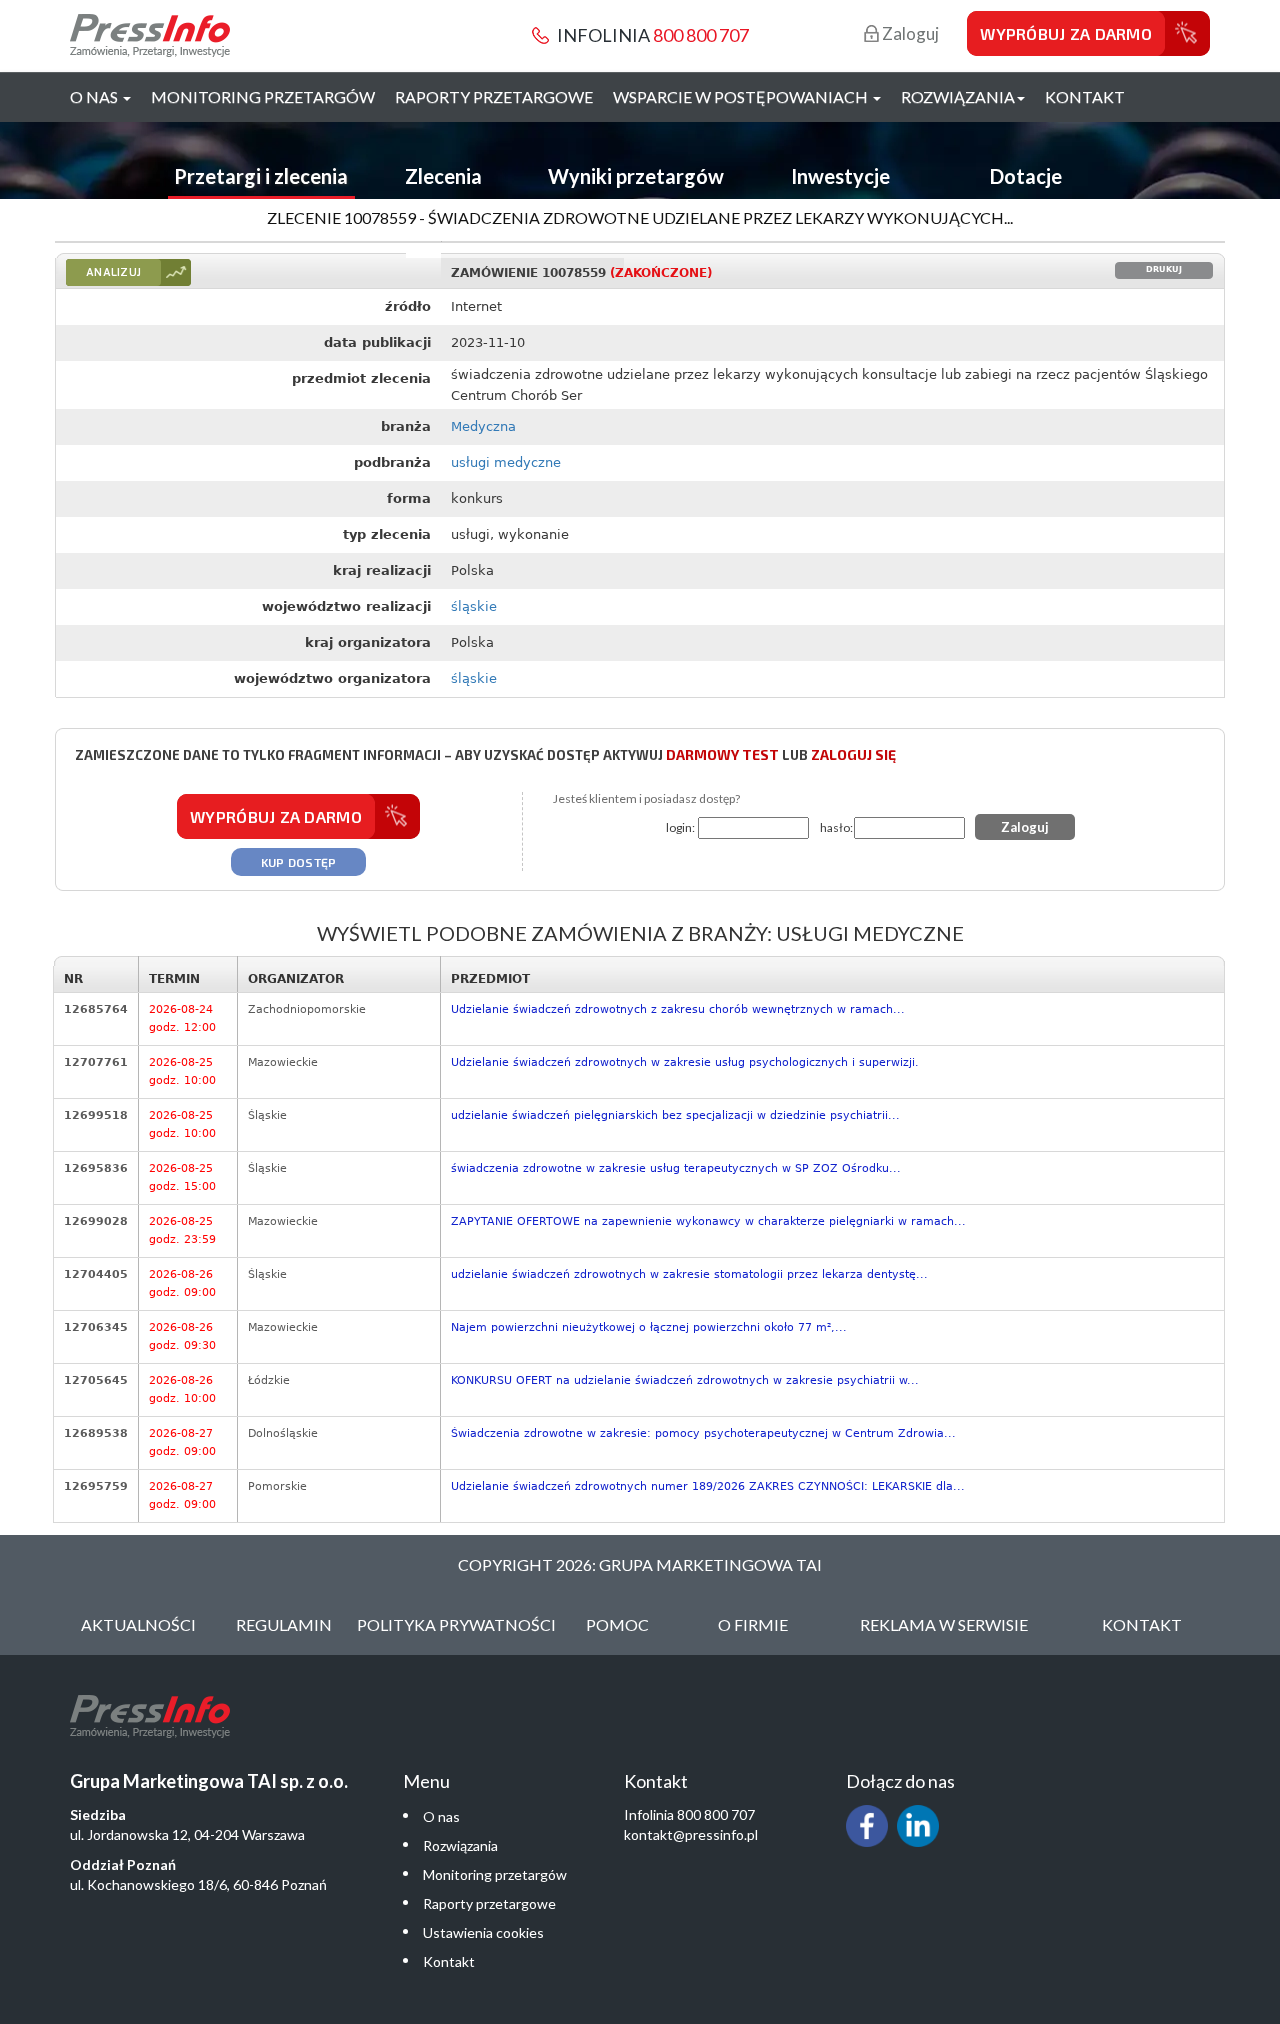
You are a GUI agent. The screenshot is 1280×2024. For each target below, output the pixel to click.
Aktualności (138, 1624)
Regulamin (284, 1624)
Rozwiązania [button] (958, 96)
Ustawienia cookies (483, 1932)
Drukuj (1164, 269)
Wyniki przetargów (636, 176)
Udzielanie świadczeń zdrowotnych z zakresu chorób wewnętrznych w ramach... (678, 1009)
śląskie (474, 606)
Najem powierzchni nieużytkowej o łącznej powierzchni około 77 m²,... (649, 1327)
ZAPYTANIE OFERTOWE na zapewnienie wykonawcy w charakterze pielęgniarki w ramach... (708, 1221)
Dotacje (1026, 176)
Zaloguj (909, 33)
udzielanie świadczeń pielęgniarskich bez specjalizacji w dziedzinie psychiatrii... (675, 1115)
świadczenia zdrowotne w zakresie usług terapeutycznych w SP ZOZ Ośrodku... (676, 1168)
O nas (441, 1816)
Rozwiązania (460, 1845)
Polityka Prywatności (456, 1624)
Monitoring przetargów (263, 96)
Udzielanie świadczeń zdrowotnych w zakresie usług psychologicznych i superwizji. (685, 1062)
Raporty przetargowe (494, 96)
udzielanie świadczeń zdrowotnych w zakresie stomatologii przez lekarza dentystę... (689, 1274)
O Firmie (753, 1624)
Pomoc (617, 1624)
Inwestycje (840, 176)
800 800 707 (701, 35)
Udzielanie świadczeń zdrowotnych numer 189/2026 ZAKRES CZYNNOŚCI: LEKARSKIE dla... (708, 1486)
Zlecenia (443, 176)
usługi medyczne (506, 462)
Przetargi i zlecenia (261, 176)
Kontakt (1085, 96)
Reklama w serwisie (944, 1624)
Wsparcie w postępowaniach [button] (742, 96)
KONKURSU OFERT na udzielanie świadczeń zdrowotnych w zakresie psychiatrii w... (685, 1380)
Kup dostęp (299, 862)
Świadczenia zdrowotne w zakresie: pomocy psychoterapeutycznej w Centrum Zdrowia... (703, 1433)
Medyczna (483, 426)
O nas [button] (95, 96)
